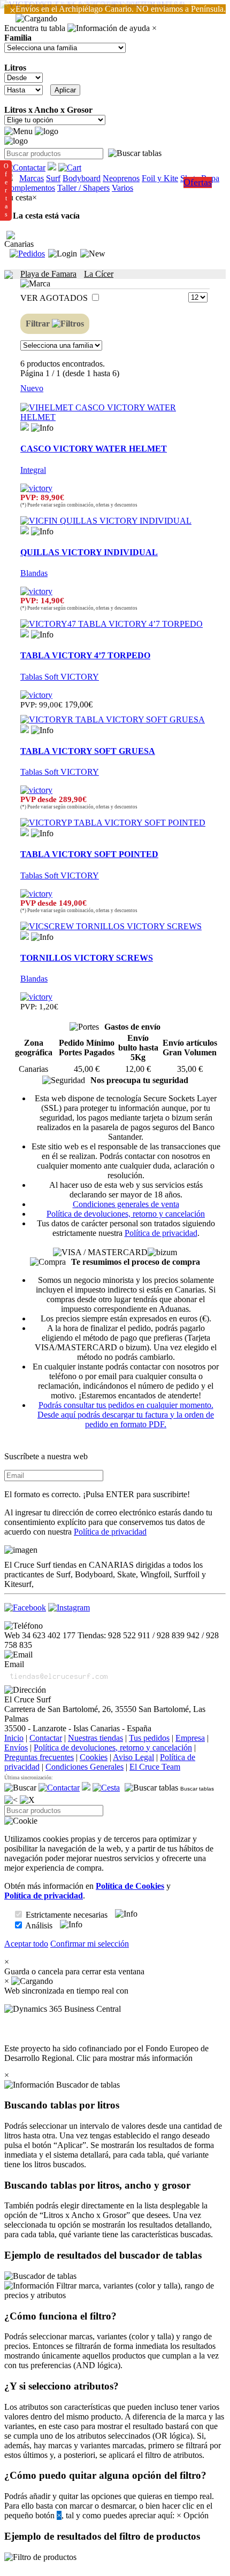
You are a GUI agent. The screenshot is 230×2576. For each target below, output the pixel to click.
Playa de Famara (48, 274)
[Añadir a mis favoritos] (25, 426)
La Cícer (99, 274)
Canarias (19, 244)
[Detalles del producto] (42, 428)
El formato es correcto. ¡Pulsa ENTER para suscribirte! (97, 1494)
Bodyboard (82, 178)
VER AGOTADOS (55, 298)
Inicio (14, 1738)
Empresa (190, 1738)
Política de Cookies (130, 1886)
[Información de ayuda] (109, 28)
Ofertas (198, 182)
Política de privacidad (161, 1233)
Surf (53, 178)
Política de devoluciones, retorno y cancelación (126, 1214)
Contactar (46, 1738)
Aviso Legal (133, 1757)
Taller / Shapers (83, 188)
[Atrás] (11, 1800)
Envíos (16, 1748)
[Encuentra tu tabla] (135, 153)
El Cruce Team (155, 1767)
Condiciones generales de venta (126, 1204)
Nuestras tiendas (95, 1738)
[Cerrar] (27, 1800)
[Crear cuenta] (93, 254)
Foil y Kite (160, 178)
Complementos (30, 188)
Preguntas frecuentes (39, 1757)
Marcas (32, 178)
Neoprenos (121, 178)
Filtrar (39, 324)
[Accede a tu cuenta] (63, 254)
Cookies (94, 1757)
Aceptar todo (26, 1944)
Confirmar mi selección (90, 1944)
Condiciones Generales (85, 1767)
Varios (122, 188)
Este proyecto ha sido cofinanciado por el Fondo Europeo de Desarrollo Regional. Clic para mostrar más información (106, 2053)
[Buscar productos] (20, 1788)
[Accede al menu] (18, 131)
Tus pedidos (149, 1738)
